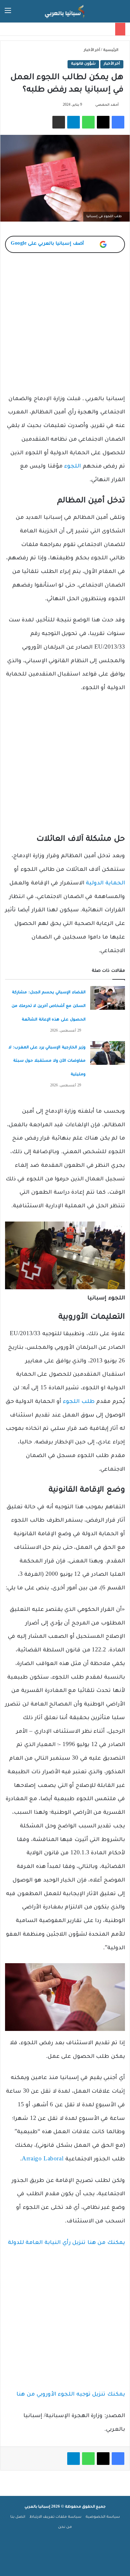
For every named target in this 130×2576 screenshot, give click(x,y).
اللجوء (72, 467)
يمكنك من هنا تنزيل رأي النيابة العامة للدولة (66, 2243)
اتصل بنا (18, 2517)
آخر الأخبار (92, 50)
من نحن (65, 2527)
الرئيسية (111, 50)
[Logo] (65, 11)
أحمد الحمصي (107, 105)
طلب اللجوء (79, 1402)
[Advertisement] (65, 328)
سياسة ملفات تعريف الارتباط (55, 2517)
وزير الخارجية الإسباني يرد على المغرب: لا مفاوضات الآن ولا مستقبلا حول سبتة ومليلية (47, 1061)
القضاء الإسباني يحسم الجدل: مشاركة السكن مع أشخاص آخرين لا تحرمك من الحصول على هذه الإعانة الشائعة (49, 1006)
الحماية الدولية (105, 884)
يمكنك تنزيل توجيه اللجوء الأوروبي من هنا (71, 2395)
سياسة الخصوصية (103, 2517)
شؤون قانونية (83, 64)
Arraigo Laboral (43, 2160)
